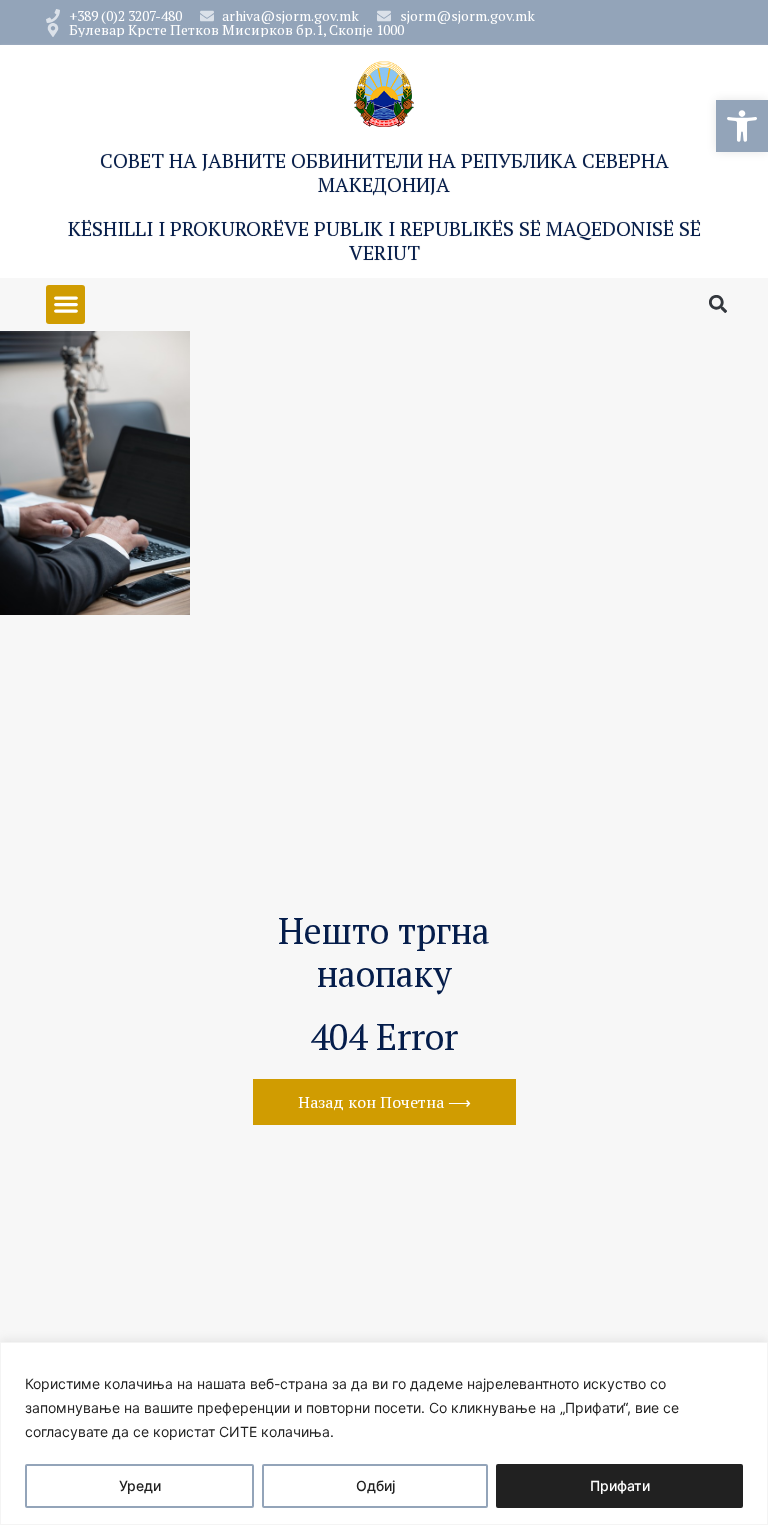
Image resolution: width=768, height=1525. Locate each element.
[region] (384, 1433)
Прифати (620, 1485)
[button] (742, 126)
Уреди (140, 1485)
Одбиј (375, 1485)
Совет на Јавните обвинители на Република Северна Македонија (384, 172)
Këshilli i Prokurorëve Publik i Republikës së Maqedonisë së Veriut (384, 240)
